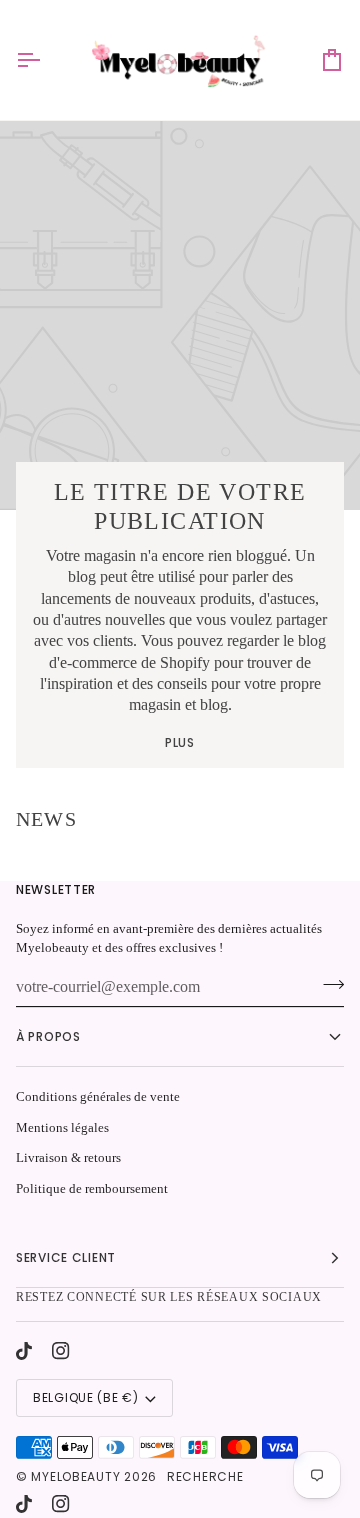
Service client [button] (66, 1257)
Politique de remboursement (92, 1188)
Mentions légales (62, 1127)
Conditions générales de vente (98, 1096)
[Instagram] (61, 1351)
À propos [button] (48, 1036)
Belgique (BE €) (86, 1397)
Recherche (205, 1476)
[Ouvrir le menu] (46, 60)
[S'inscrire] (327, 985)
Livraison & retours (68, 1157)
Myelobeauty (75, 1476)
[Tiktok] (24, 1351)
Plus (180, 742)
